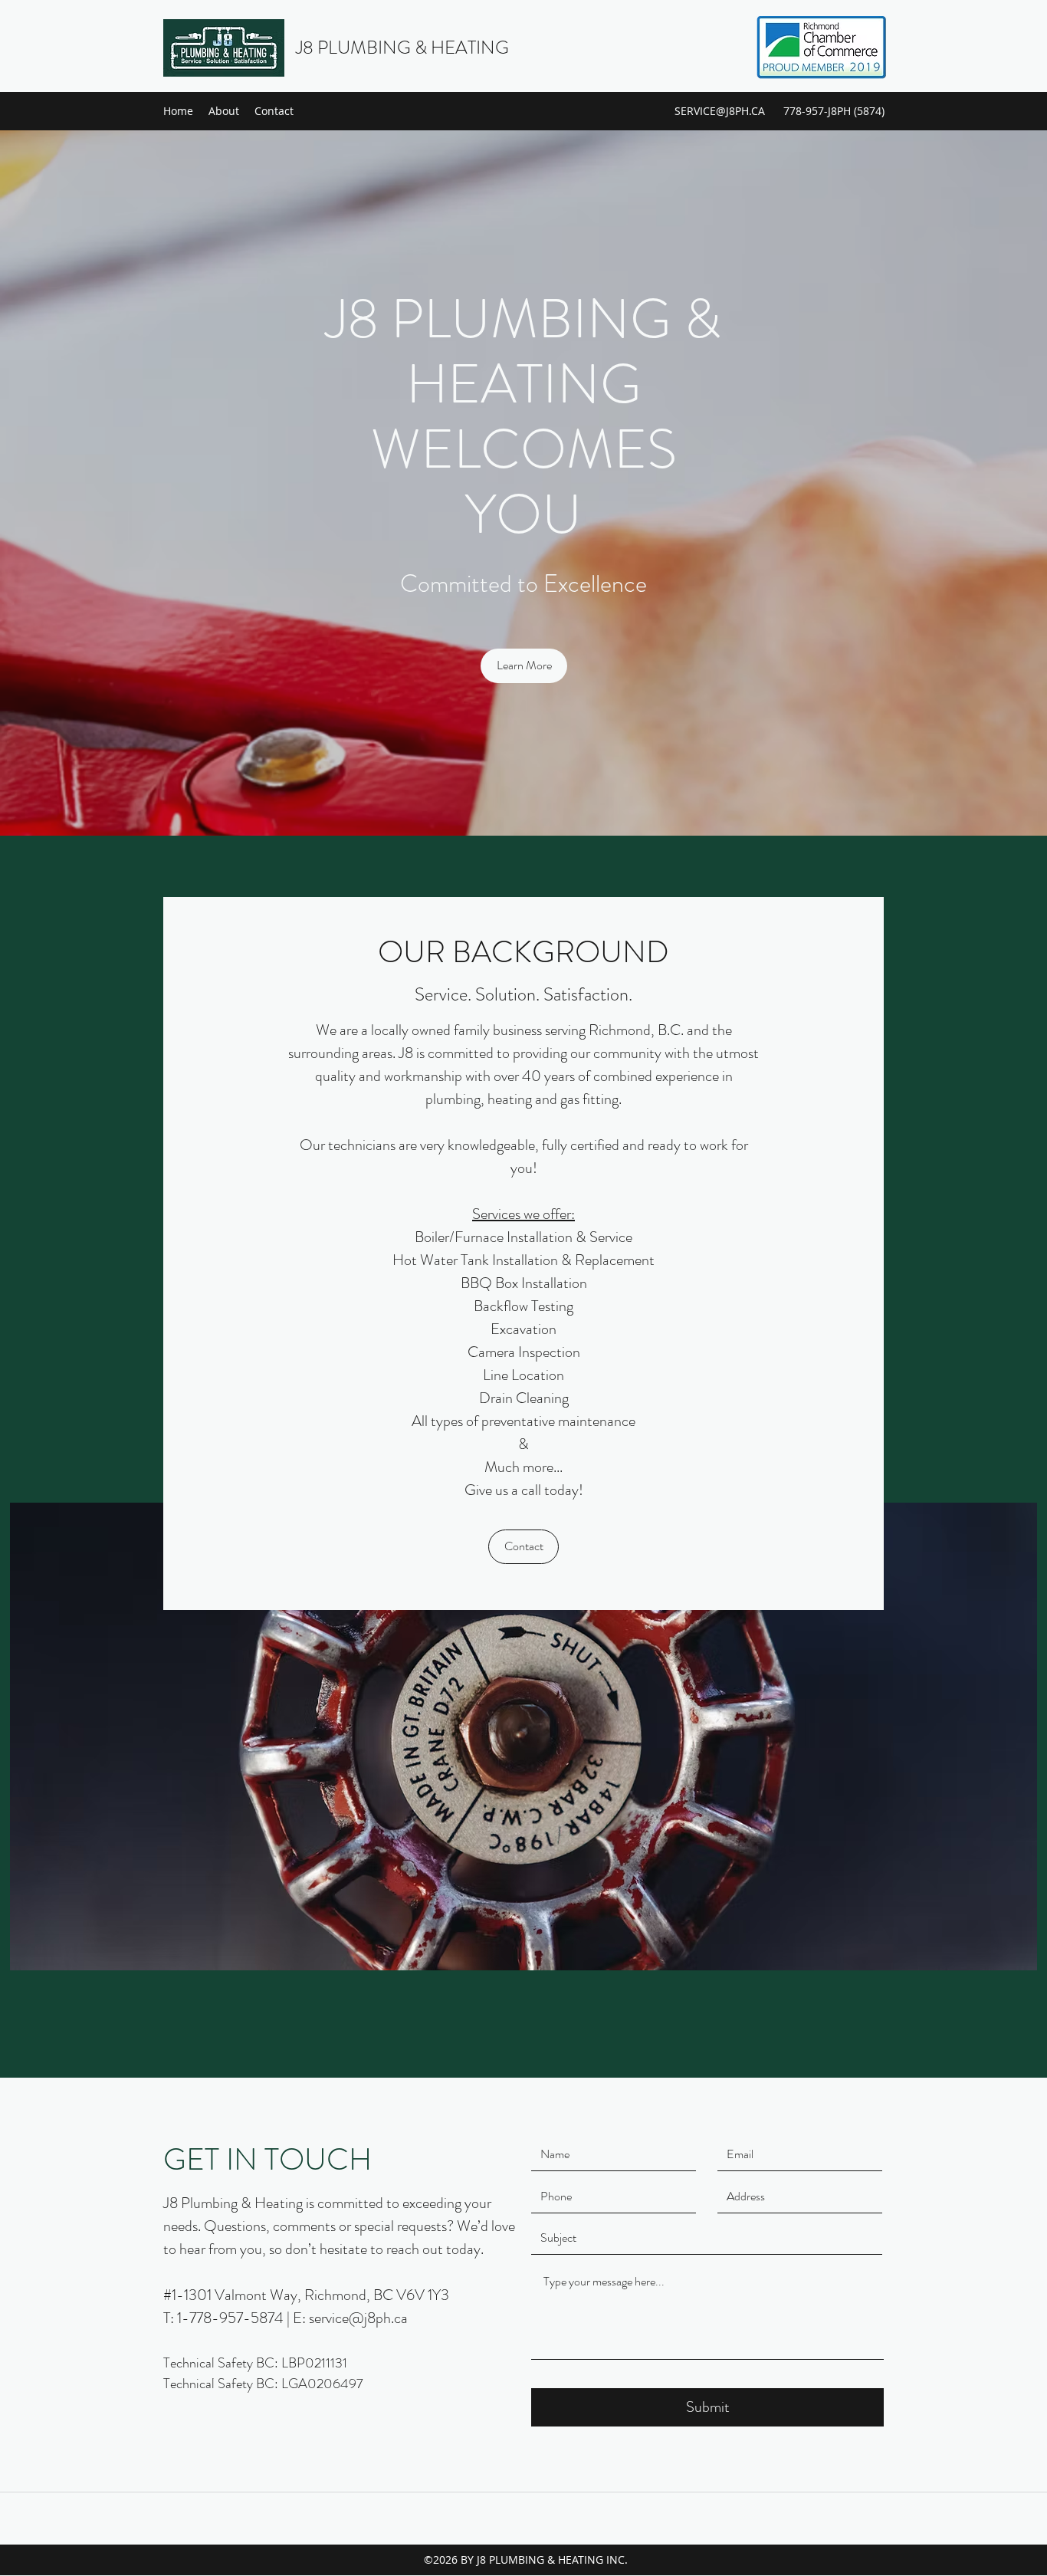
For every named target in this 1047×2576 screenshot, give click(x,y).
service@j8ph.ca (358, 2318)
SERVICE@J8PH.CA (720, 111)
